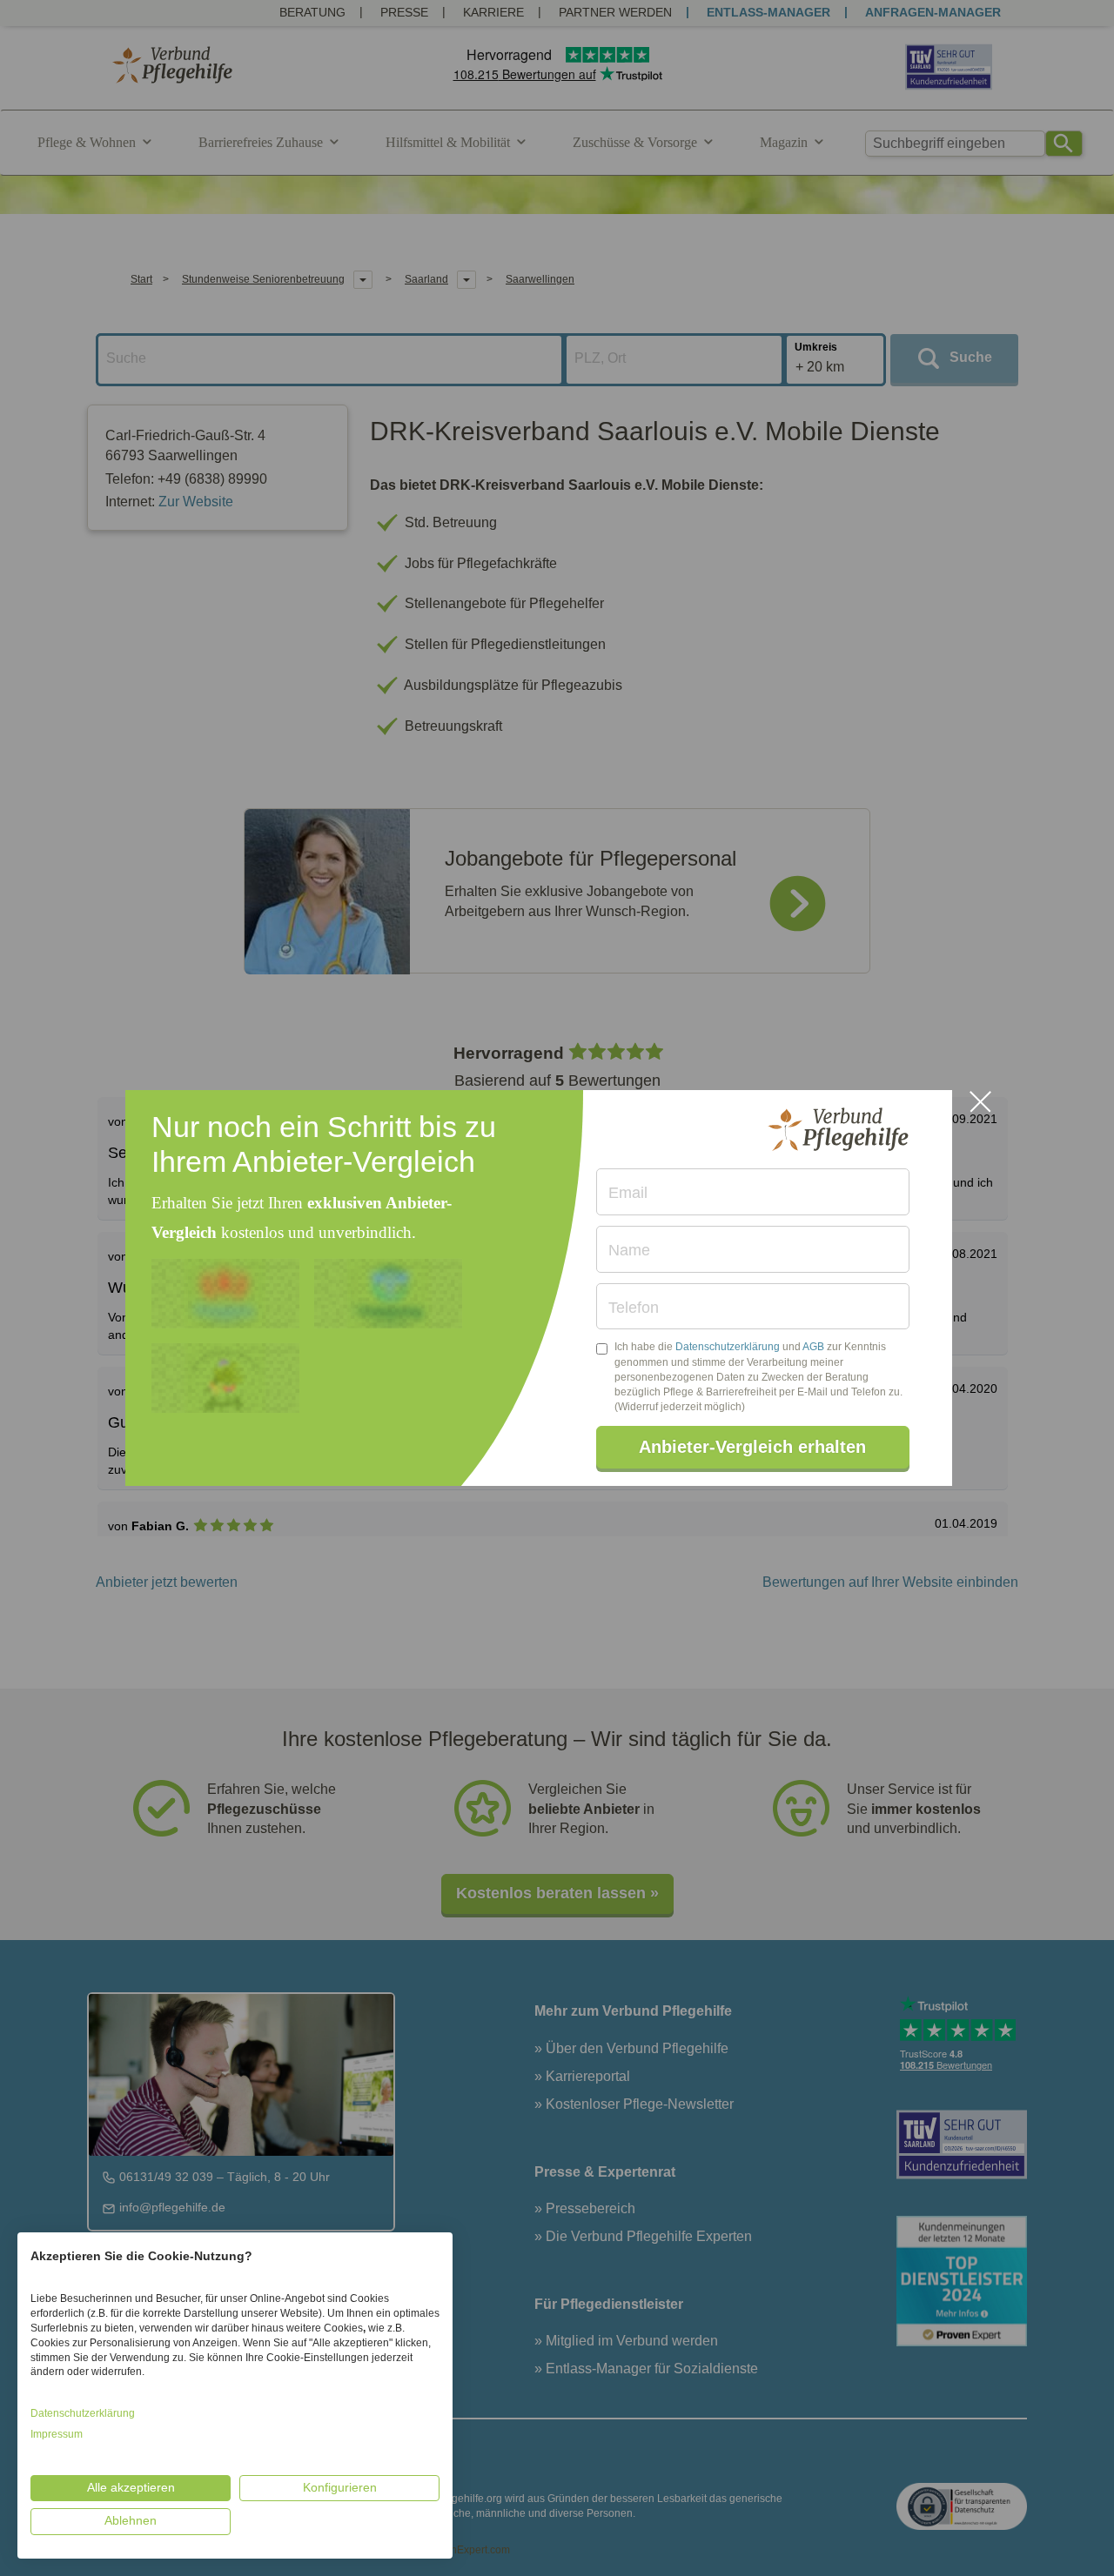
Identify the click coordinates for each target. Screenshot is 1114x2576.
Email (628, 1193)
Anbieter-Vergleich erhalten (752, 1447)
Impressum (57, 2434)
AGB (813, 1347)
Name (629, 1250)
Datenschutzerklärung (728, 1347)
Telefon (634, 1308)
